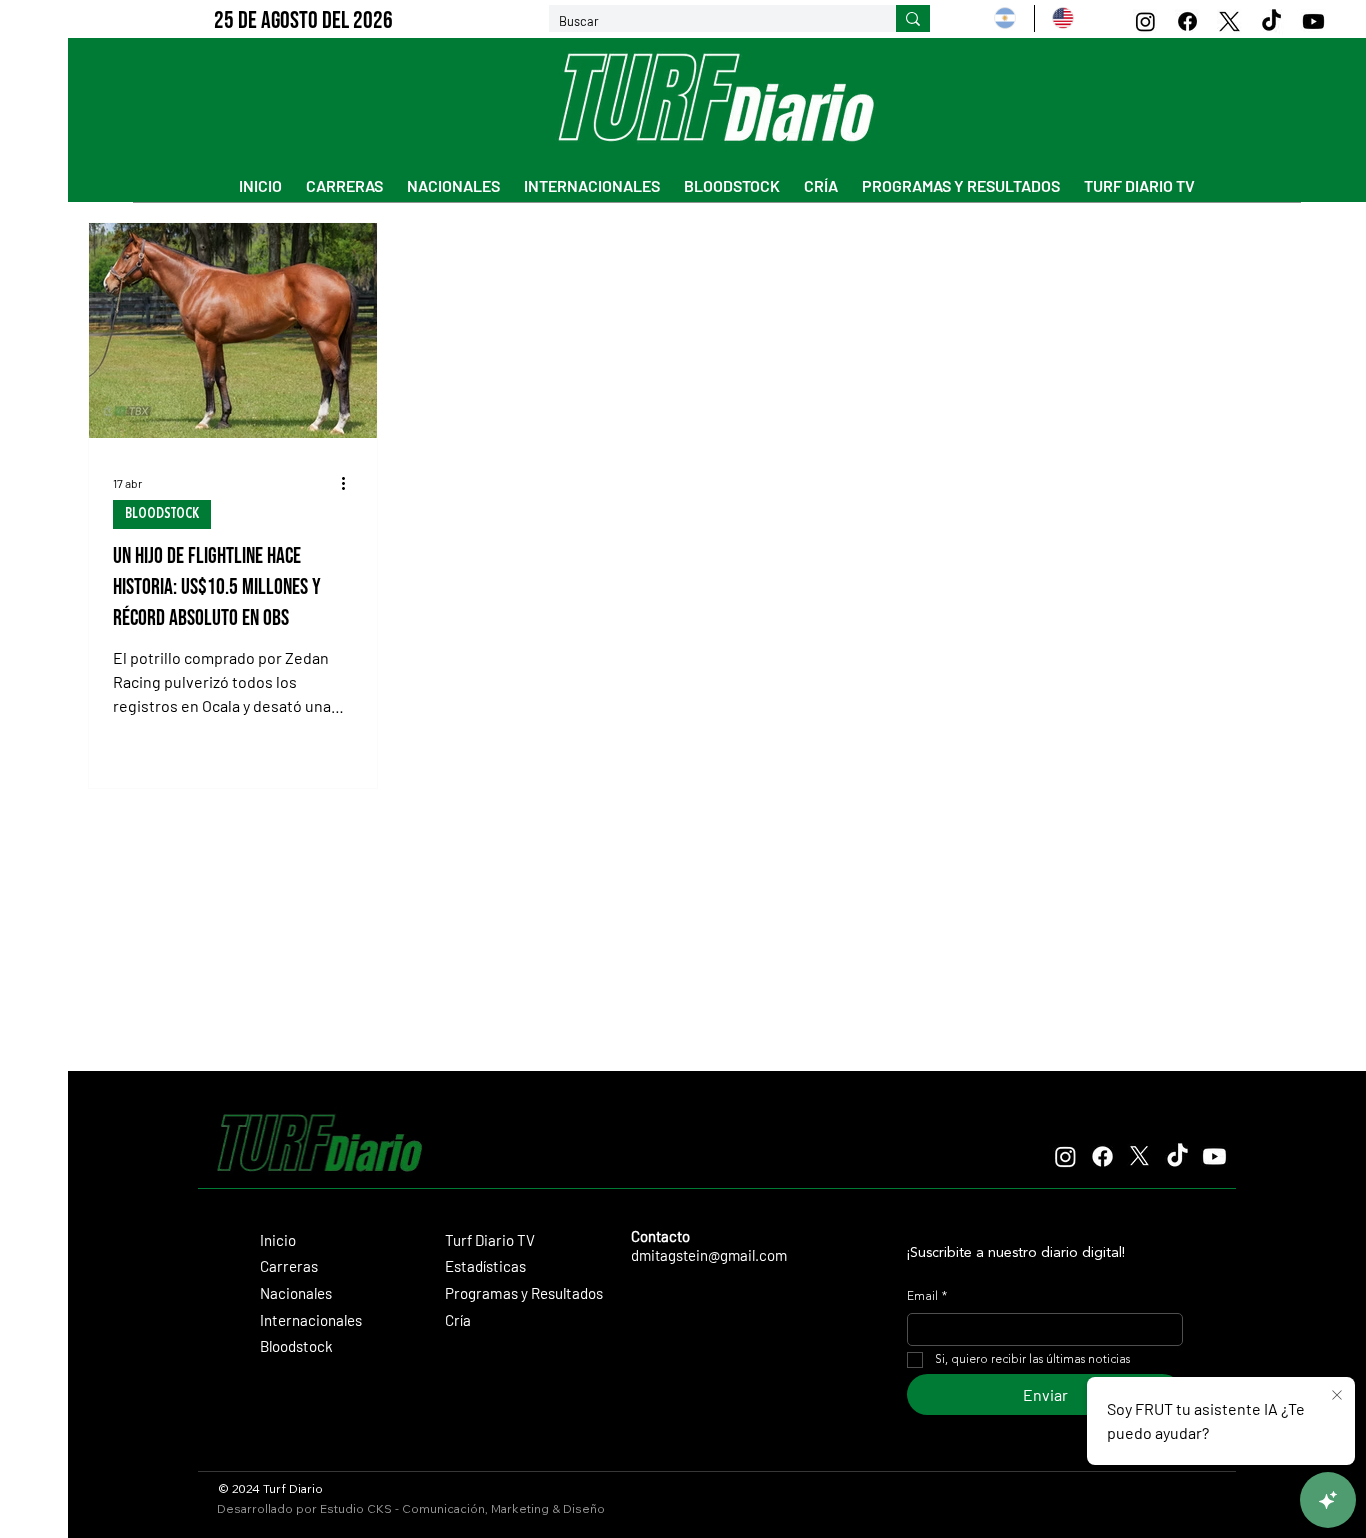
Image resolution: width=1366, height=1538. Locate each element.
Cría (458, 1320)
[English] (1062, 18)
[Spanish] (1005, 18)
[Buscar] (913, 19)
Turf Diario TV (490, 1240)
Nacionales (296, 1293)
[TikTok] (1271, 21)
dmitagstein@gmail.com (709, 1255)
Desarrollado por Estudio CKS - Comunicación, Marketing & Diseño (411, 1508)
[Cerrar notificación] (1337, 1396)
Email (927, 1297)
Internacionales (311, 1320)
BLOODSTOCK (162, 514)
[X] (1229, 21)
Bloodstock (296, 1346)
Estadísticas (485, 1266)
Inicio (278, 1240)
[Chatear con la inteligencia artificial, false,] (1328, 1500)
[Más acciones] (350, 483)
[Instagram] (1145, 21)
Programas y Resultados (524, 1293)
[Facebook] (1187, 21)
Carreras (289, 1266)
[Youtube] (1313, 21)
